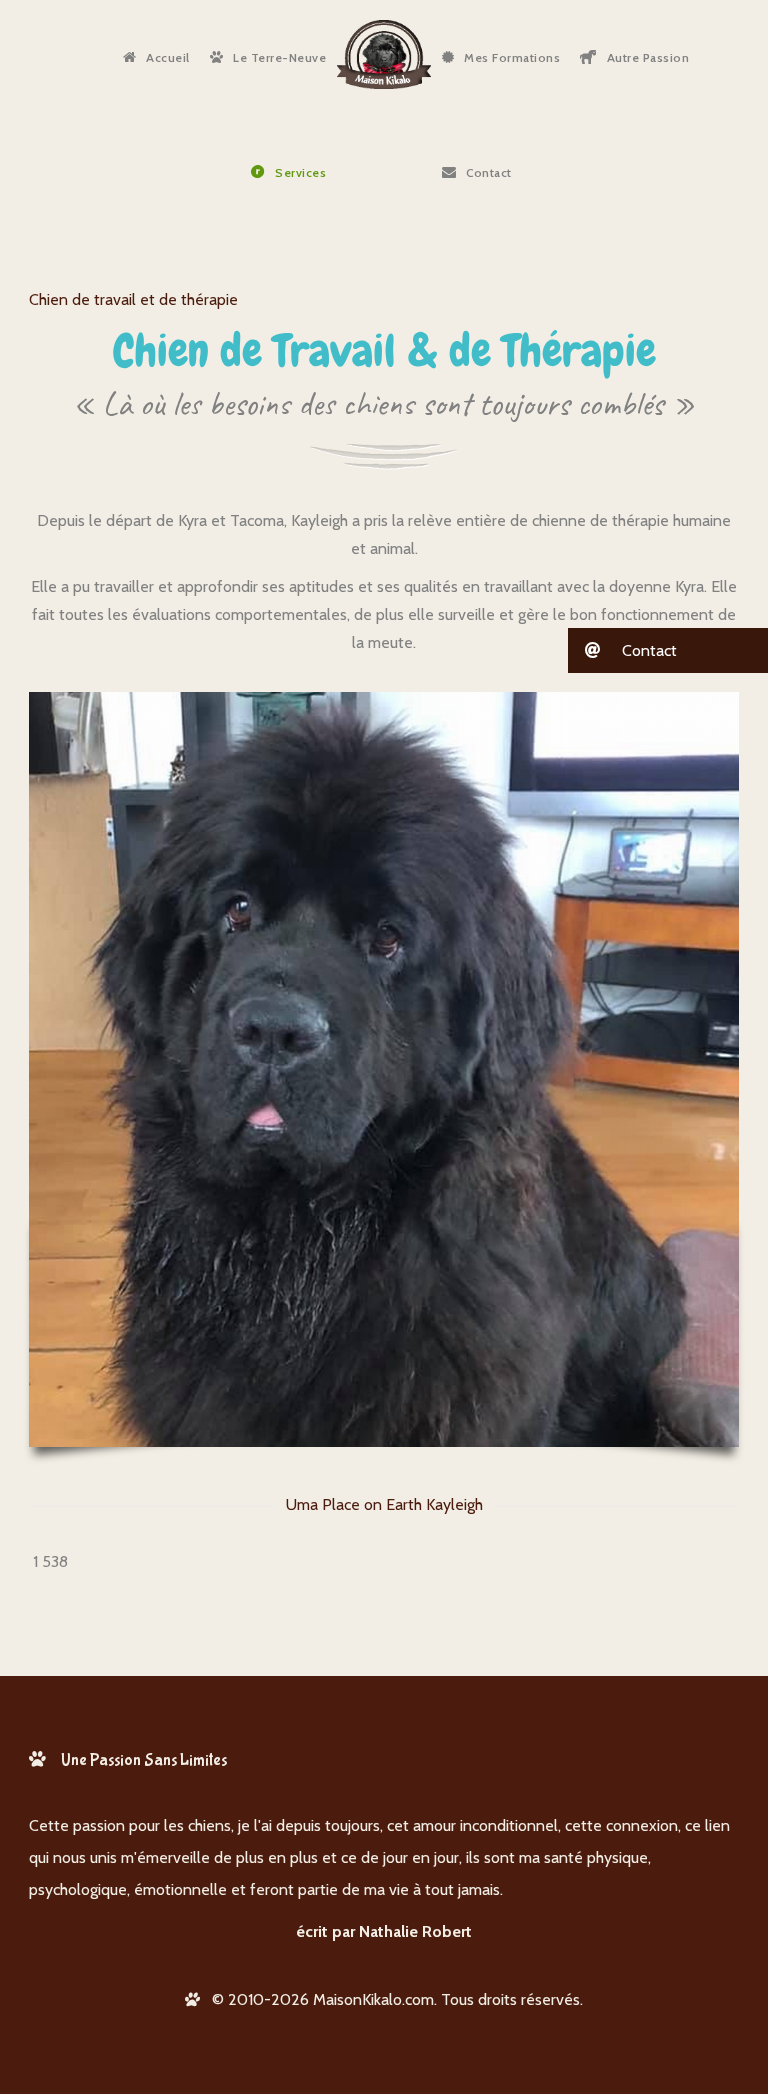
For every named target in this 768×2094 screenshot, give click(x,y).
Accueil (168, 57)
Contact (489, 172)
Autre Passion (648, 57)
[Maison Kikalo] (384, 54)
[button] (668, 650)
